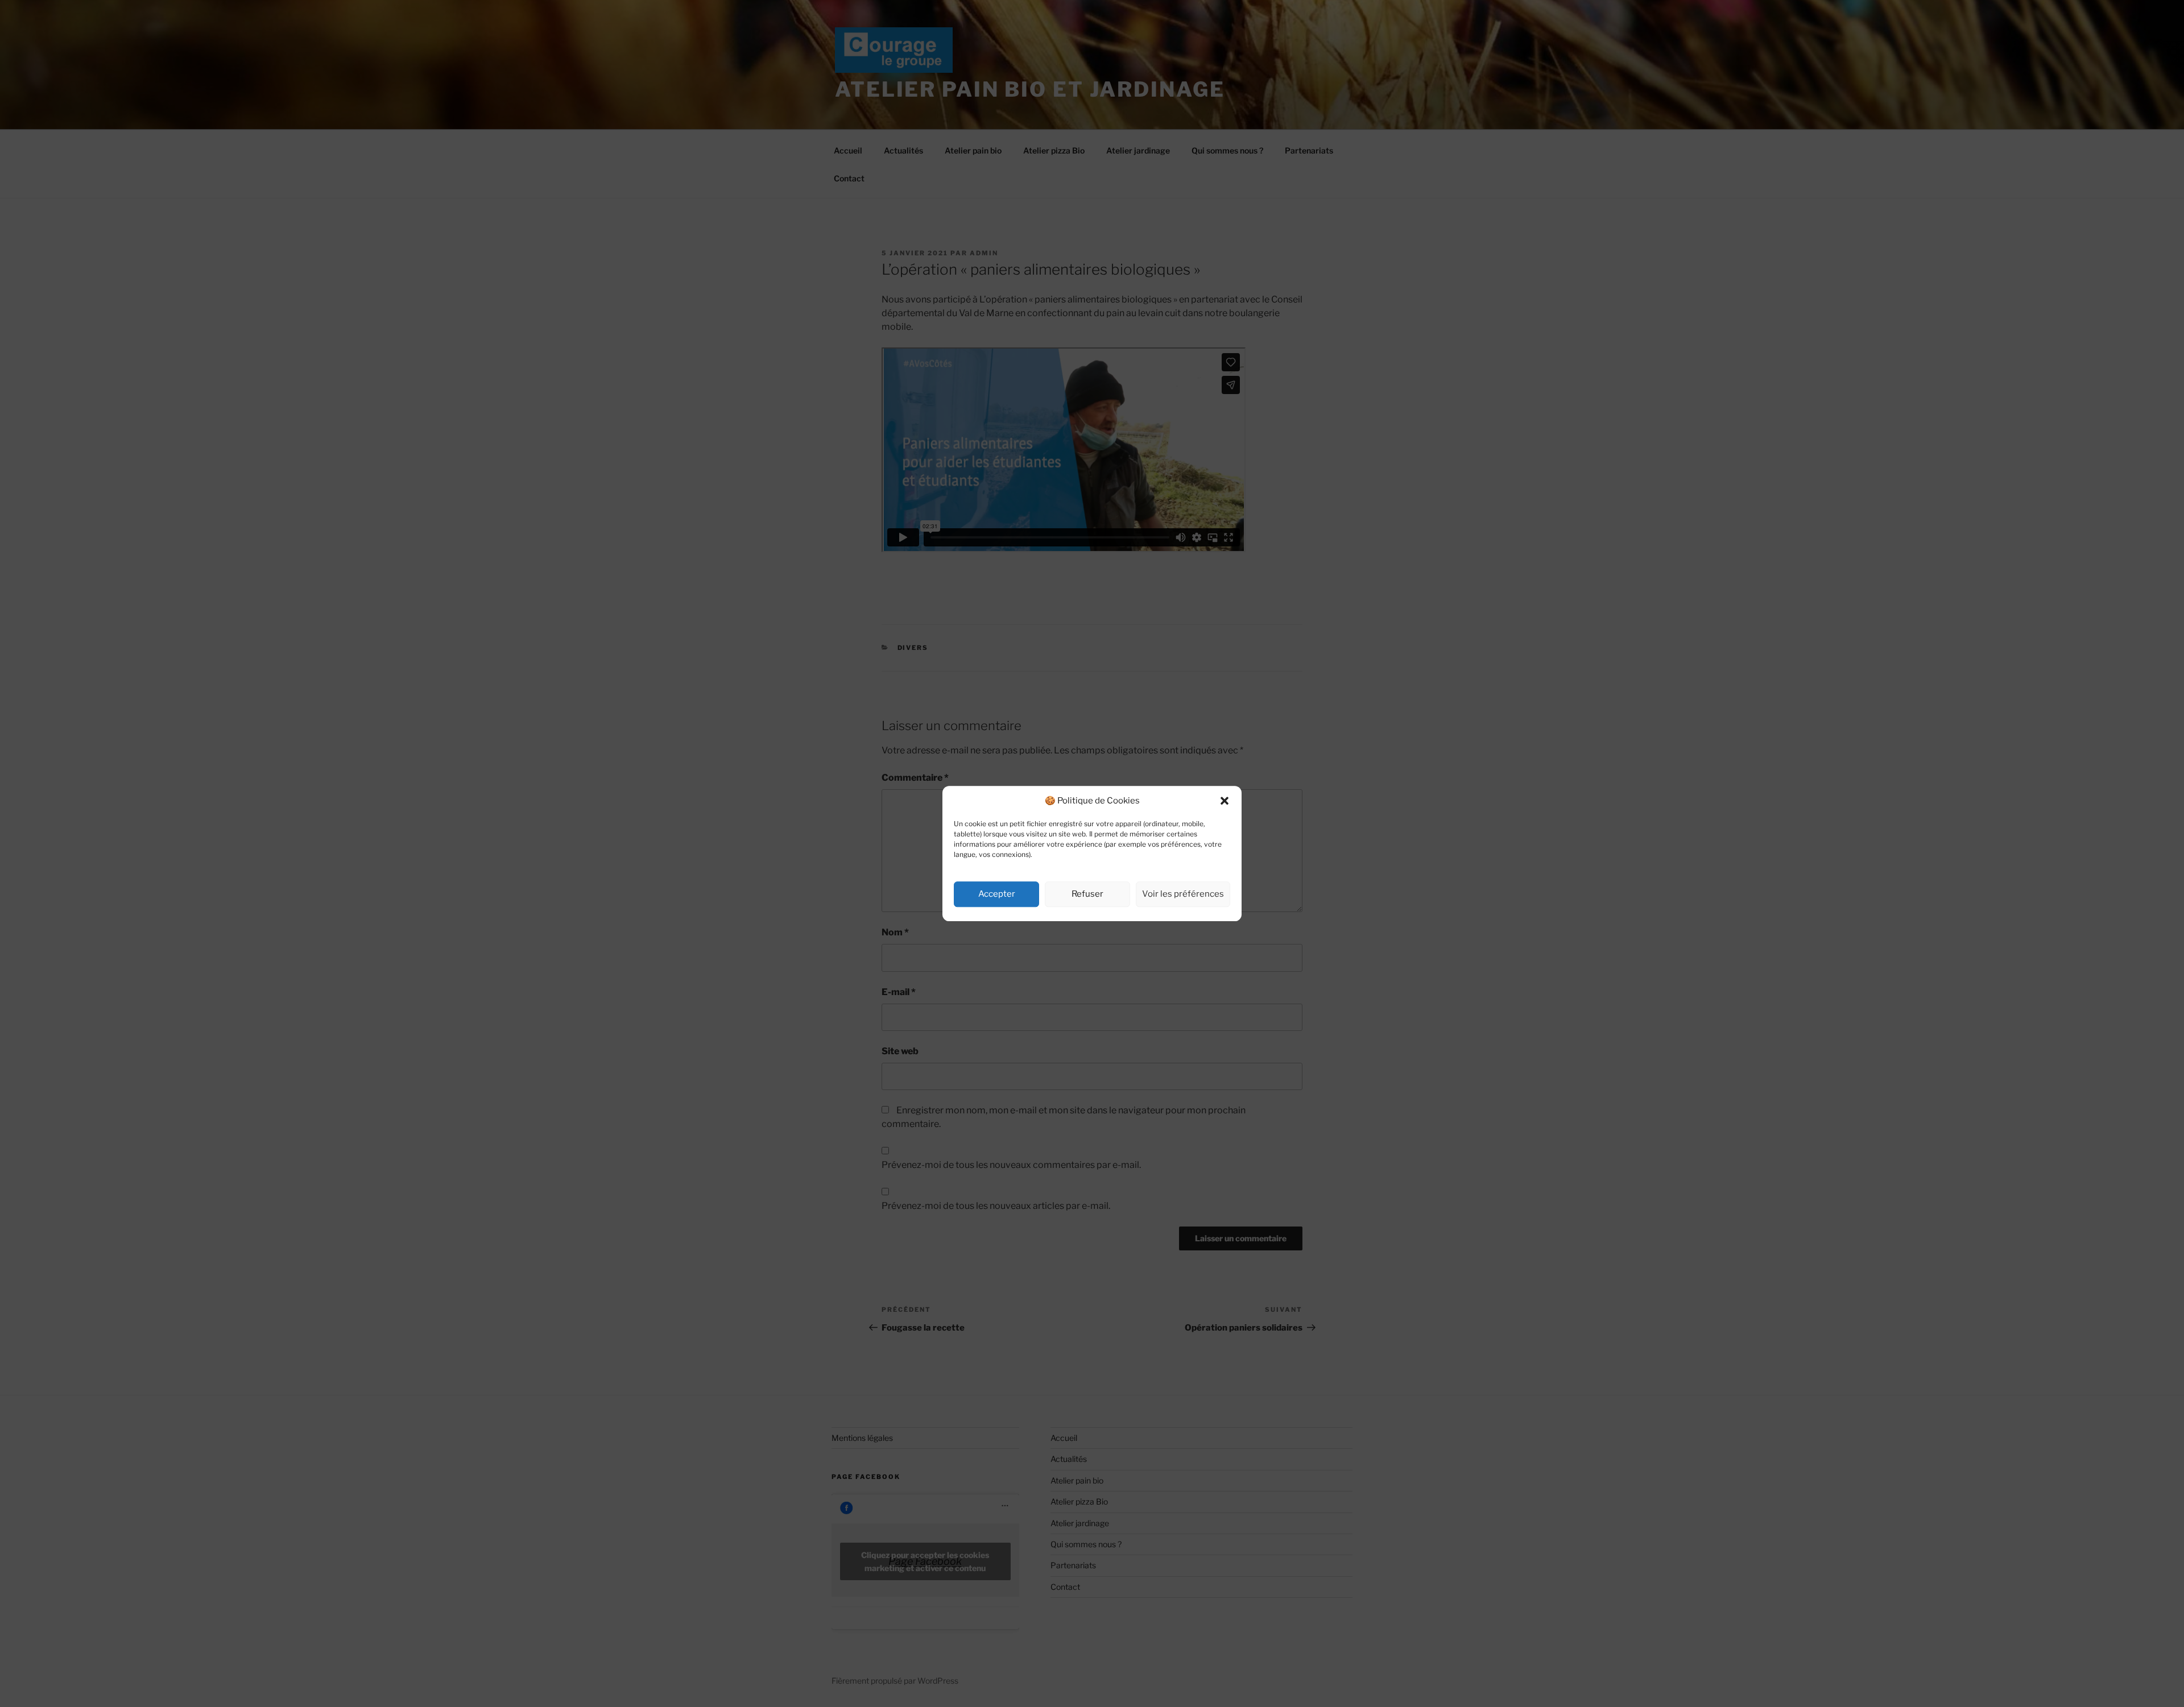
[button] (1225, 801)
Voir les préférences (1183, 894)
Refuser (1087, 894)
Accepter (997, 894)
